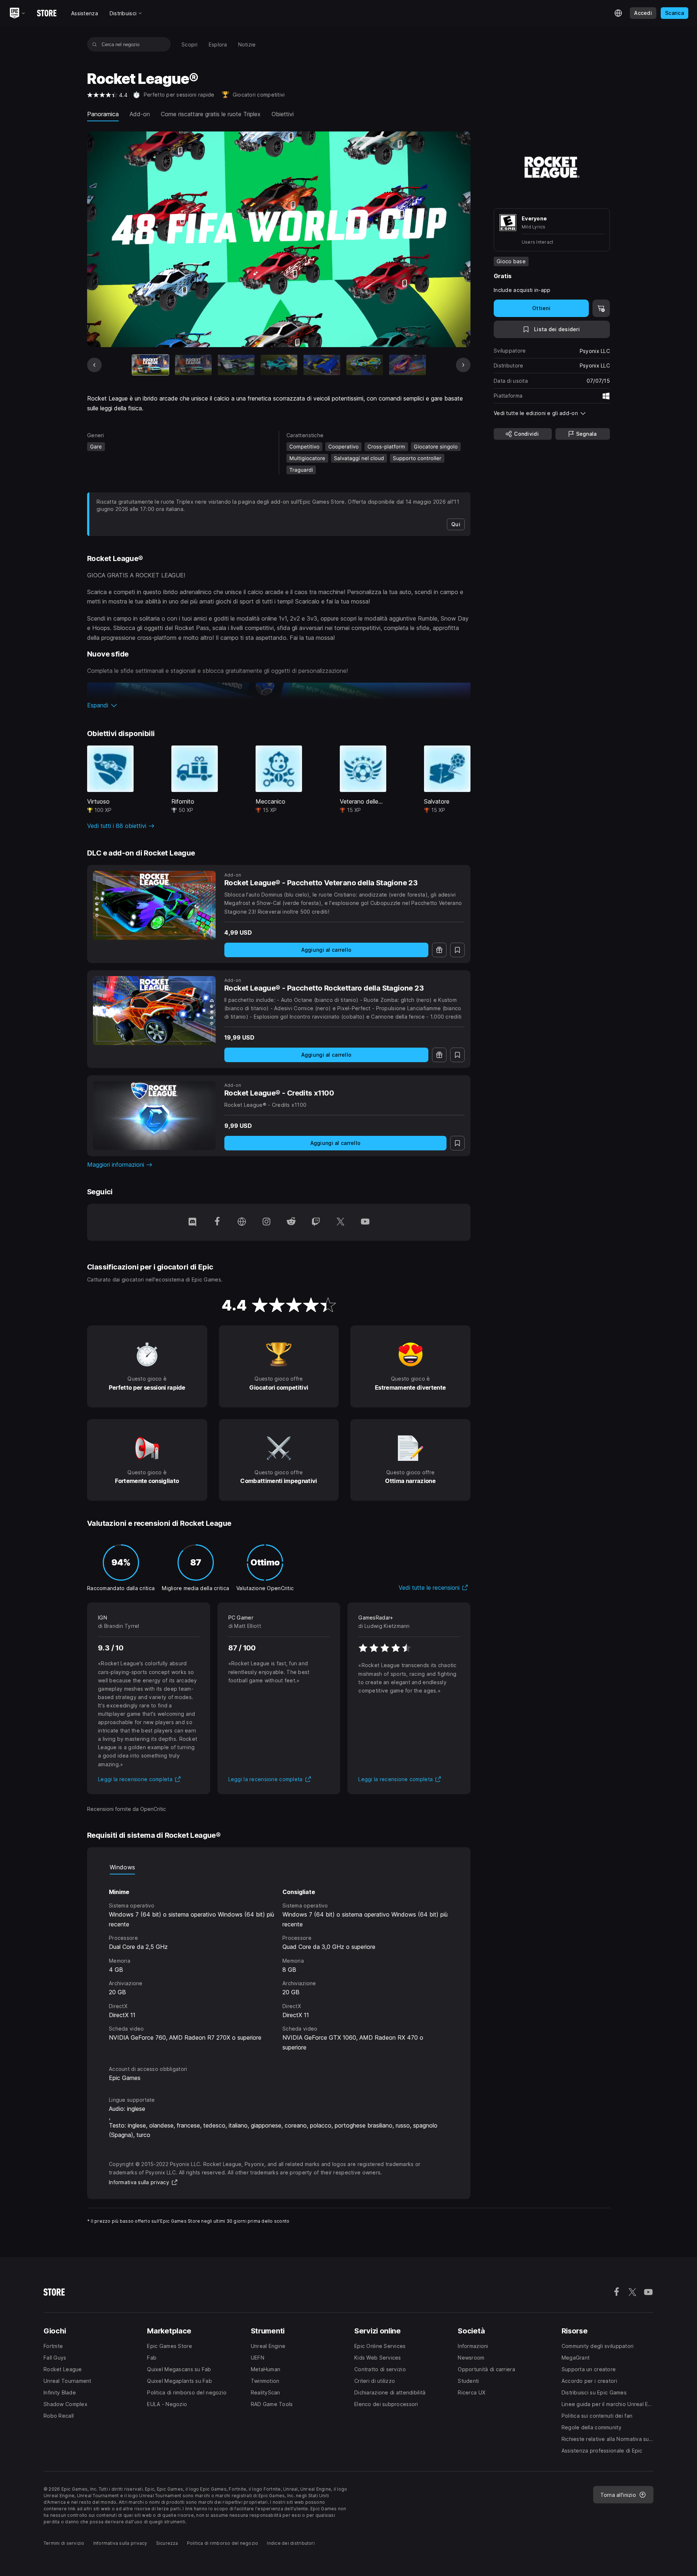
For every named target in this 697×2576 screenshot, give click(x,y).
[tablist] (279, 1867)
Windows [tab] (122, 1867)
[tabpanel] (279, 1963)
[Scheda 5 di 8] (322, 365)
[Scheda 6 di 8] (365, 365)
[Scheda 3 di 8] (236, 365)
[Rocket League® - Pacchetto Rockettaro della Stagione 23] (154, 1011)
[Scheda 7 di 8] (407, 365)
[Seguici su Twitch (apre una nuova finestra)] (316, 1222)
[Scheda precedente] (94, 365)
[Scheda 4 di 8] (279, 365)
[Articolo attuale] (150, 365)
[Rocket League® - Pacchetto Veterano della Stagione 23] (154, 905)
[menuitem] (190, 44)
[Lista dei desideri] (457, 950)
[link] (456, 524)
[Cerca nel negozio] (95, 44)
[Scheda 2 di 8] (193, 365)
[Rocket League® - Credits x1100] (154, 1116)
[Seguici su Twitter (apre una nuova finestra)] (341, 1222)
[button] (279, 705)
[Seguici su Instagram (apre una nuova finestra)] (266, 1222)
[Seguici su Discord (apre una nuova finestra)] (192, 1222)
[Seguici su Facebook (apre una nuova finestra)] (217, 1222)
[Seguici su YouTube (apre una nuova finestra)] (365, 1222)
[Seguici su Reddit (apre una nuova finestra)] (291, 1222)
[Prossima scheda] (463, 365)
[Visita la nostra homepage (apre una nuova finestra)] (242, 1222)
